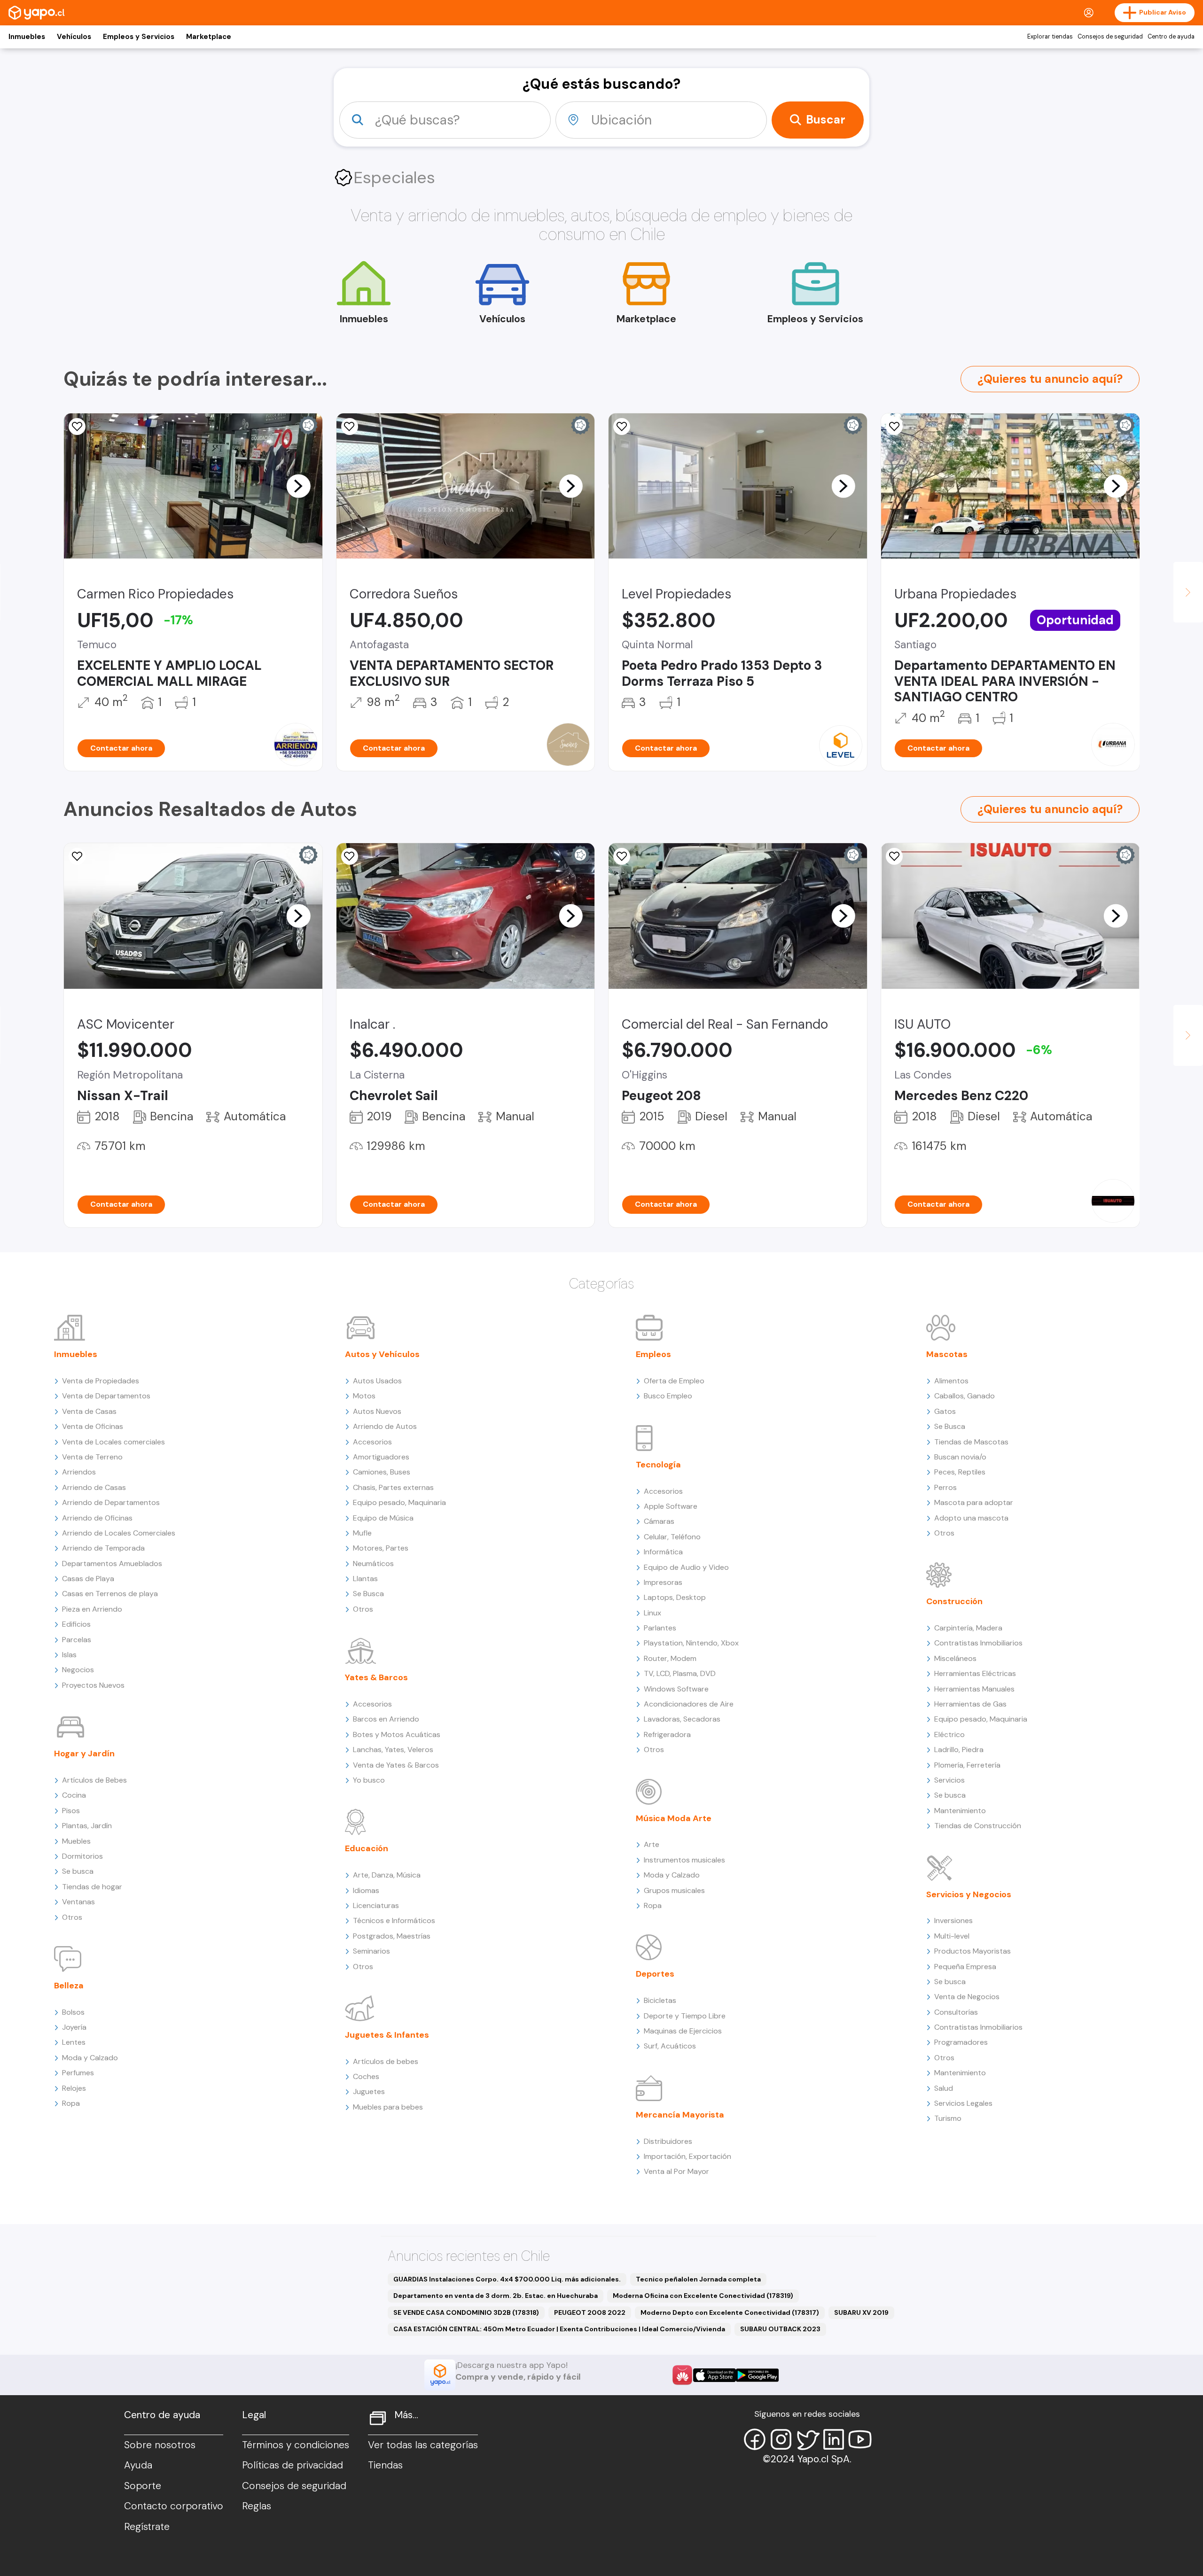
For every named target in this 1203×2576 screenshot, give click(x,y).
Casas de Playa (88, 1579)
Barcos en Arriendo (386, 1719)
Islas (69, 1655)
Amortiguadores (381, 1457)
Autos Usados (377, 1381)
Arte (652, 1844)
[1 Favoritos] (894, 427)
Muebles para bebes (388, 2107)
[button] (298, 486)
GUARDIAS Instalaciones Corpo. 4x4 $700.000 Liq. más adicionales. (507, 2279)
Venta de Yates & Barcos (396, 1765)
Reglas (257, 2506)
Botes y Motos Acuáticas (397, 1734)
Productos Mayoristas (973, 1951)
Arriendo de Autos (385, 1426)
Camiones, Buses (382, 1472)
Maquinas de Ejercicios (683, 2031)
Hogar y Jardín (84, 1754)
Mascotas (947, 1354)
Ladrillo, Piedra (959, 1750)
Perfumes (78, 2073)
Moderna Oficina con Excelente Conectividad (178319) (703, 2296)
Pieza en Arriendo (92, 1609)
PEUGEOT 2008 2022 (590, 2312)
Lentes (74, 2042)
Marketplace (209, 37)
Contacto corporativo (174, 2506)
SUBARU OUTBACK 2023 (780, 2329)
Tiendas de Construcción (978, 1826)
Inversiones (953, 1920)
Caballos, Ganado (965, 1396)
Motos (364, 1396)
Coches (366, 2076)
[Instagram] (781, 2439)
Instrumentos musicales (684, 1860)
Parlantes (660, 1628)
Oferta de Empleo (674, 1381)
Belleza (69, 1986)
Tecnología (658, 1465)
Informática (663, 1552)
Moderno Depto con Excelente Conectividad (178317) (730, 2312)
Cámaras (659, 1521)
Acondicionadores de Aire (689, 1704)
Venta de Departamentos (106, 1396)
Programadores (961, 2042)
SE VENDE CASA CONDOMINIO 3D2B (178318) (466, 2312)
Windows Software (676, 1689)
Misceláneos (955, 1658)
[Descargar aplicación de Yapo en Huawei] (682, 2375)
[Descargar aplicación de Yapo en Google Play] (757, 2375)
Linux (652, 1613)
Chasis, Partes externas (393, 1487)
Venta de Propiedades (101, 1381)
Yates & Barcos (376, 1677)
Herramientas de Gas (970, 1704)
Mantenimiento (960, 1811)
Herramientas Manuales (974, 1689)
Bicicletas (660, 2000)
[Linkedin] (834, 2439)
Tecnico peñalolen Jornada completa (698, 2279)
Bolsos (73, 2012)
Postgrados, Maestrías (392, 1936)
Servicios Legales (963, 2103)
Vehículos (74, 37)
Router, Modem (670, 1658)
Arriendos (79, 1472)
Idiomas (366, 1890)
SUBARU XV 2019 (861, 2312)
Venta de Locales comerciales (113, 1442)
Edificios (76, 1624)
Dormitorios (82, 1856)
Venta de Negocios (967, 1997)
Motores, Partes (381, 1548)
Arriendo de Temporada (103, 1548)
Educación (367, 1848)
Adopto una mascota (971, 1518)
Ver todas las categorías (423, 2445)
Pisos (71, 1811)
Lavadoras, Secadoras (682, 1719)
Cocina (74, 1795)
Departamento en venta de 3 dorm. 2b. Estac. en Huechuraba (496, 2296)
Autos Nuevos (377, 1411)
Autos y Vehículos (382, 1354)
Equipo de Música (383, 1518)
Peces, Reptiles (960, 1472)
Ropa (71, 2103)
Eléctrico (949, 1734)
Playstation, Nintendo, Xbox (691, 1643)
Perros (945, 1487)
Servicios (949, 1780)
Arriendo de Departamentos (111, 1502)
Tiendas (385, 2465)
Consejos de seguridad (1110, 37)
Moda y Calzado (90, 2058)
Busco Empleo (668, 1396)
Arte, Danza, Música (387, 1875)
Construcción (954, 1601)
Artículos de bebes (386, 2061)
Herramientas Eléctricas (975, 1673)
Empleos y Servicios (139, 37)
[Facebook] (755, 2439)
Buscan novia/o (960, 1457)
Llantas (365, 1579)
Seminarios (371, 1951)
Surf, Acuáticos (670, 2046)
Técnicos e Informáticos (394, 1920)
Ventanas (78, 1902)
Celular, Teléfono (672, 1537)
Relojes (74, 2088)
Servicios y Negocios (969, 1894)
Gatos (945, 1411)
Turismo (948, 2118)
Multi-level (952, 1936)
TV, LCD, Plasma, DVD (680, 1673)
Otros (72, 1917)
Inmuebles (27, 37)
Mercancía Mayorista (680, 2115)
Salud (944, 2088)
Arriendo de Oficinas (97, 1518)
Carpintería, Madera (968, 1628)
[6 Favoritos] (894, 856)
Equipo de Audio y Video (686, 1567)
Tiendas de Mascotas (971, 1442)
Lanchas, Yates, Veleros (393, 1750)
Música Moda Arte (674, 1818)
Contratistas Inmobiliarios (978, 1643)
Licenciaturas (376, 1905)
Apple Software (671, 1506)
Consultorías (956, 2012)
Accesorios (372, 1442)
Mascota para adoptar (974, 1502)
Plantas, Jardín (87, 1826)
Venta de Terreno (92, 1457)
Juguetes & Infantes (387, 2035)
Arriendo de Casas (94, 1487)
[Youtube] (860, 2439)
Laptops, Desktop (675, 1597)
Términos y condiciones (296, 2445)
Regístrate (147, 2527)
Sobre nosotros (160, 2445)
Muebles (76, 1841)
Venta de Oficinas (93, 1426)
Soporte (143, 2486)
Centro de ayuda (1171, 37)
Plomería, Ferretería (967, 1765)
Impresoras (663, 1582)
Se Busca (368, 1594)
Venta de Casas (89, 1411)
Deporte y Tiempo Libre (685, 2016)
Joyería (74, 2027)
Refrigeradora (667, 1734)
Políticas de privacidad (293, 2465)
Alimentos (951, 1381)
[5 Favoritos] (77, 427)
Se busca (78, 1871)
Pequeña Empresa (965, 1967)
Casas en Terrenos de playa (110, 1594)
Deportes (655, 1974)
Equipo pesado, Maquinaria (399, 1502)
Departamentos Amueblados (112, 1563)
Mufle (362, 1533)
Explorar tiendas (1050, 37)
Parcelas (77, 1640)
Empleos (653, 1354)
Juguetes (369, 2091)
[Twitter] (807, 2439)
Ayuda (138, 2465)
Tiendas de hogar (92, 1887)
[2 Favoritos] (350, 427)
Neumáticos (373, 1563)
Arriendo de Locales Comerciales (119, 1533)
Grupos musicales (674, 1890)
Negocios (78, 1670)
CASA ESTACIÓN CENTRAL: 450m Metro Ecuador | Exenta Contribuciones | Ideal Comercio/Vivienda (559, 2329)
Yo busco (369, 1780)
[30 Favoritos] (622, 427)
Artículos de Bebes (94, 1780)
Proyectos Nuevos (93, 1685)
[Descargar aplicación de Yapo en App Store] (715, 2375)
